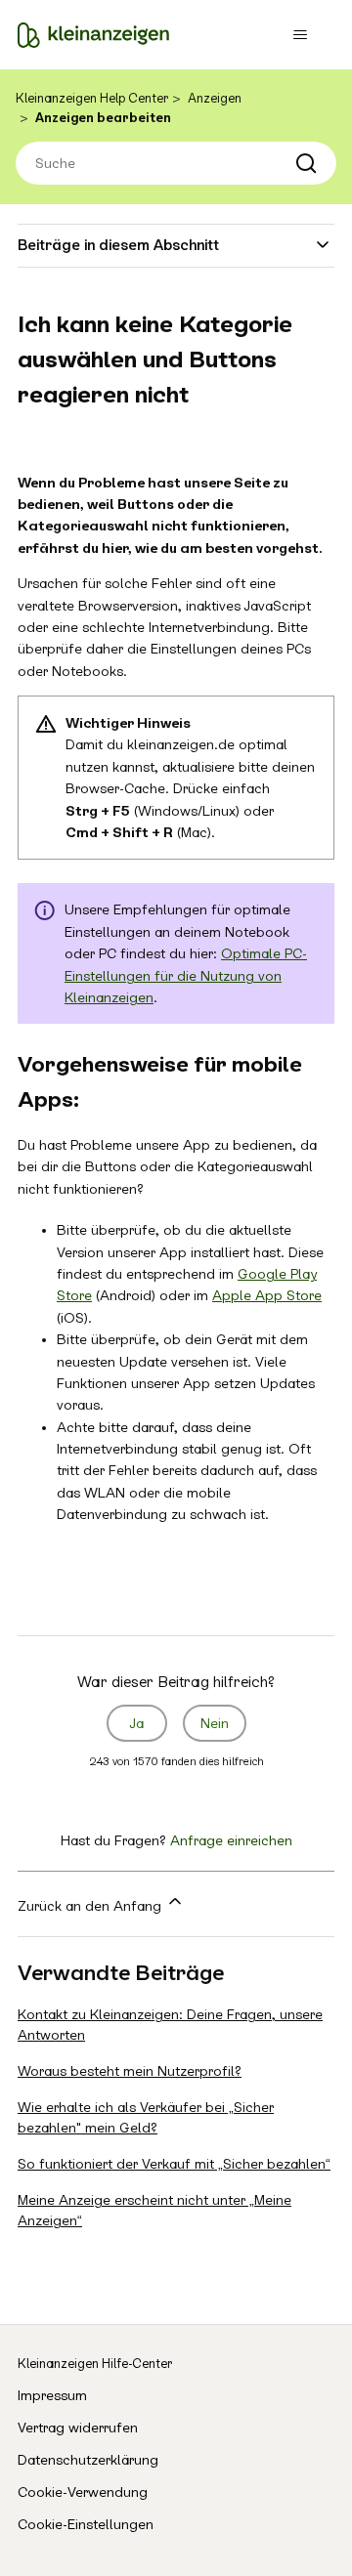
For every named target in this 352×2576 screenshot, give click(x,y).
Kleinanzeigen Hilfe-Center (95, 2364)
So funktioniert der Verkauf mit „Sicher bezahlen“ (174, 2164)
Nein (215, 1723)
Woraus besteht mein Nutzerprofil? (130, 2071)
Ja (137, 1723)
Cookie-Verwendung (83, 2492)
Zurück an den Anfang (91, 1906)
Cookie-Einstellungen (86, 2524)
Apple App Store (267, 1295)
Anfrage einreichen (231, 1840)
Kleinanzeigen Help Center (92, 98)
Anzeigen (215, 98)
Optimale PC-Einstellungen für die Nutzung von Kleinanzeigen (186, 975)
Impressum (52, 2395)
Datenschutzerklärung (88, 2460)
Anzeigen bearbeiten (103, 118)
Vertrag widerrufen (78, 2428)
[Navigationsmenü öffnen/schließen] (300, 35)
